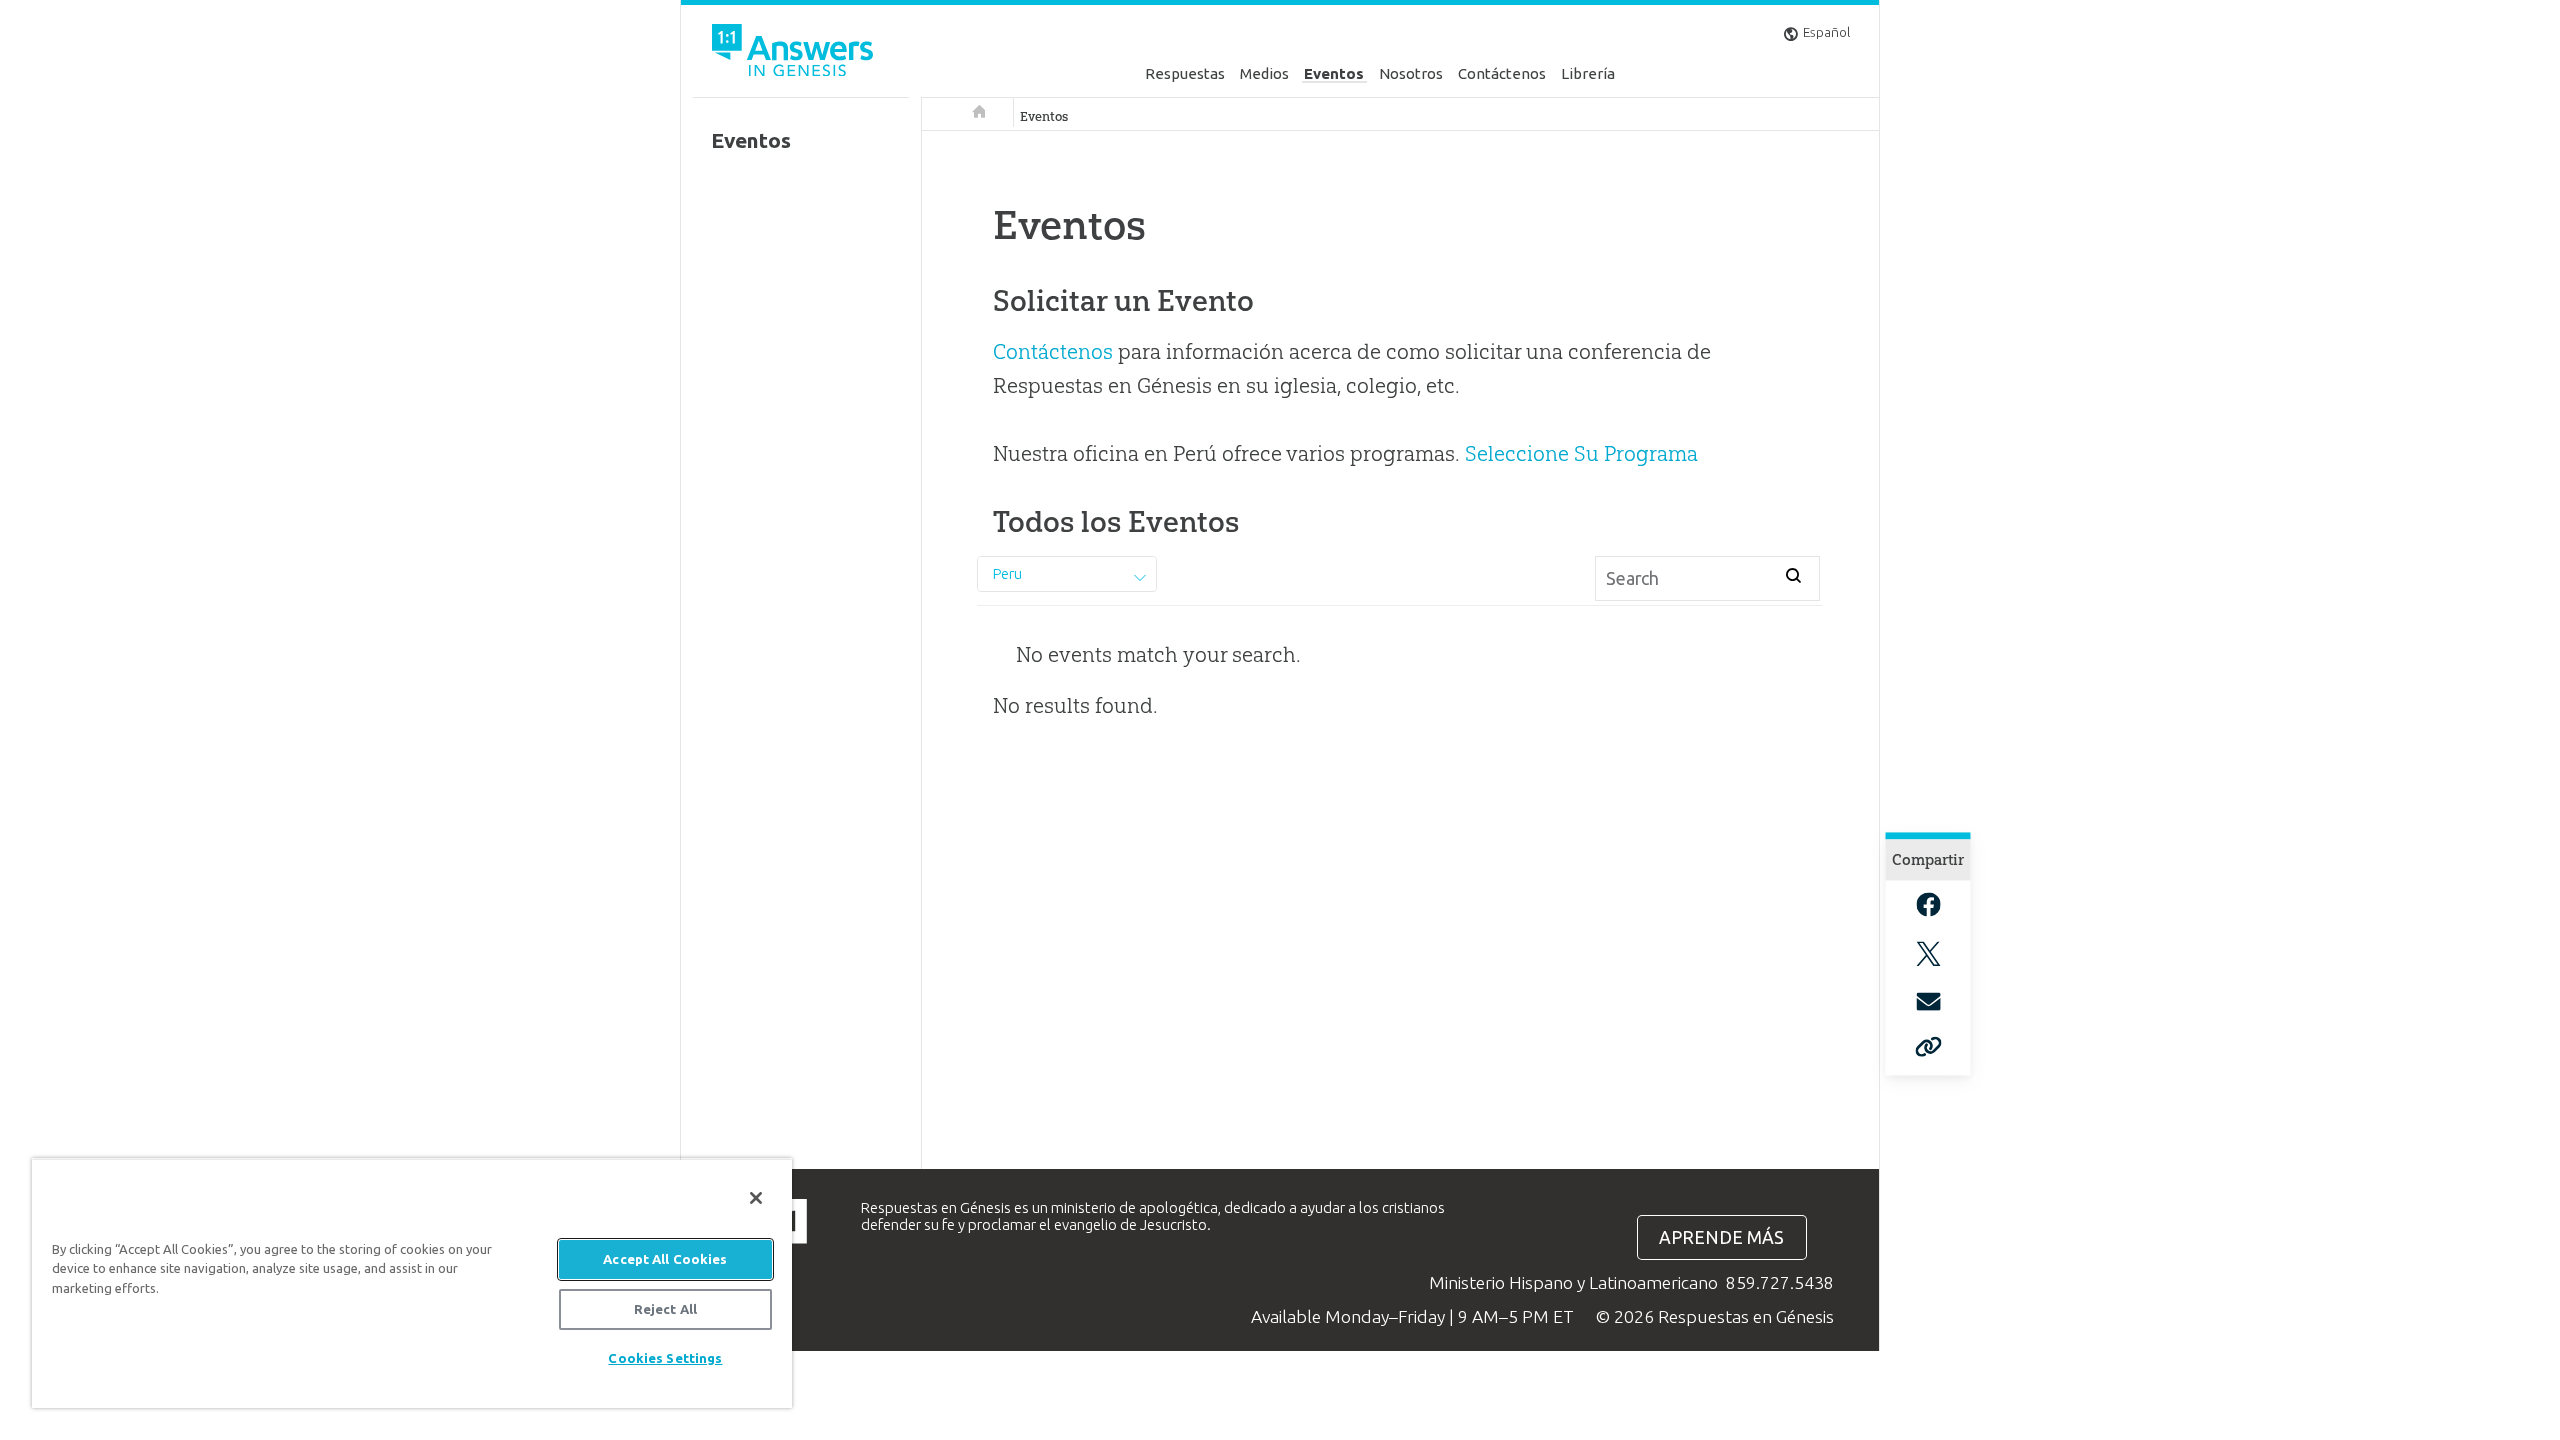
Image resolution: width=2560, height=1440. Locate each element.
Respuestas (1185, 73)
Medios (1264, 73)
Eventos (1334, 73)
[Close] (756, 1198)
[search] (1793, 575)
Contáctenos (1502, 73)
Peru (1007, 573)
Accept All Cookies (665, 1259)
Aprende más (1721, 1237)
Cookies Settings (665, 1358)
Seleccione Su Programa (1581, 453)
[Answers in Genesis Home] (795, 53)
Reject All (665, 1309)
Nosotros (1411, 73)
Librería (1588, 73)
